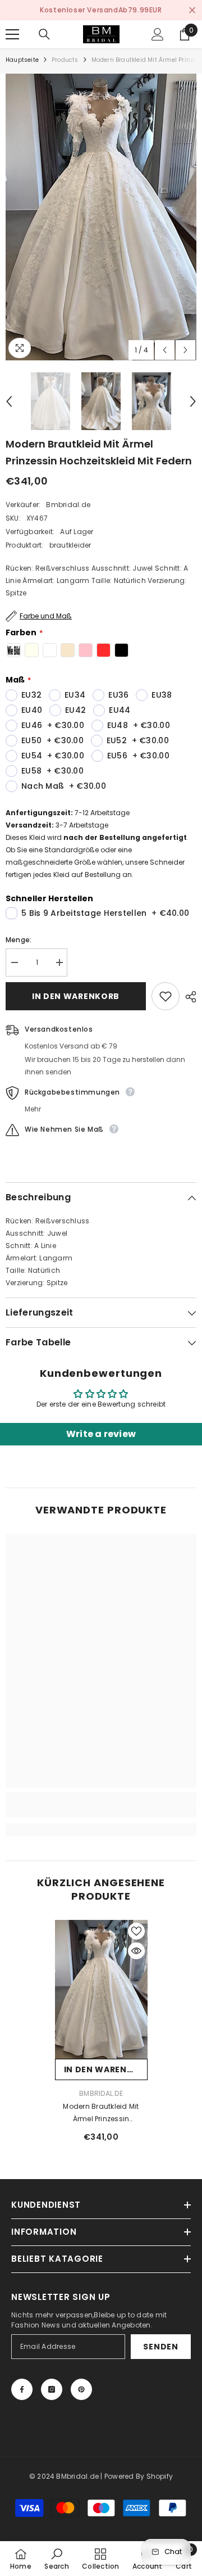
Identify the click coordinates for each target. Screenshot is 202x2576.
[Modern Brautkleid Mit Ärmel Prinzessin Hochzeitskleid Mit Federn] (101, 1990)
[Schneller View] (136, 1951)
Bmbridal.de (68, 505)
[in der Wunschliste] (166, 996)
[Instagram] (52, 2389)
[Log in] (158, 34)
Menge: (19, 940)
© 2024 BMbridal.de (64, 2476)
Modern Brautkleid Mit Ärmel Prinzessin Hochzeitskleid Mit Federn (101, 2113)
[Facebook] (22, 2389)
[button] (165, 350)
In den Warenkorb (76, 996)
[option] (101, 10)
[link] (101, 1811)
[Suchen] (44, 34)
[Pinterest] (81, 2389)
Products (65, 60)
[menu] (12, 34)
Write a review (101, 1434)
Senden (160, 2347)
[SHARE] (188, 997)
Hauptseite (22, 60)
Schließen (192, 10)
